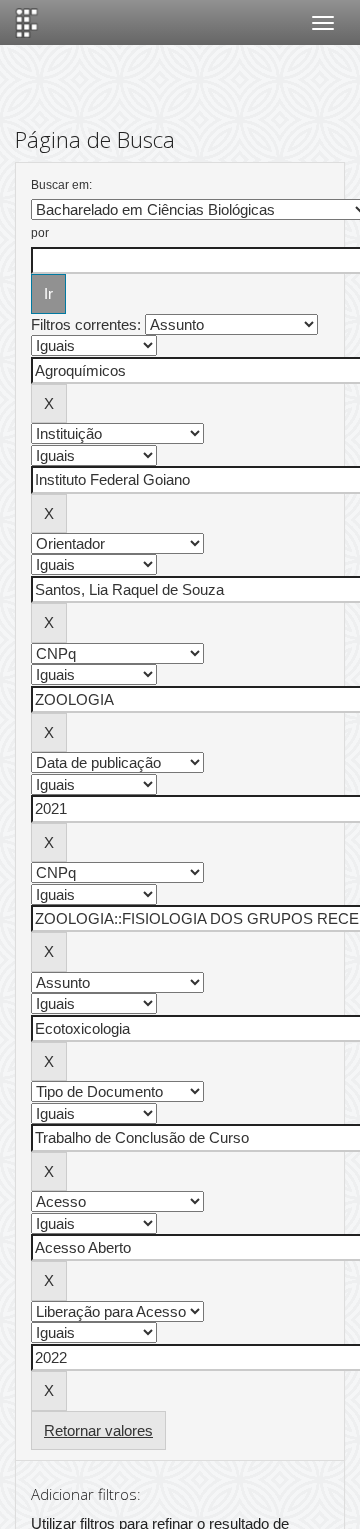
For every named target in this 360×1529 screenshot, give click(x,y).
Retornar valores (98, 1430)
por (40, 233)
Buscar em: (61, 185)
